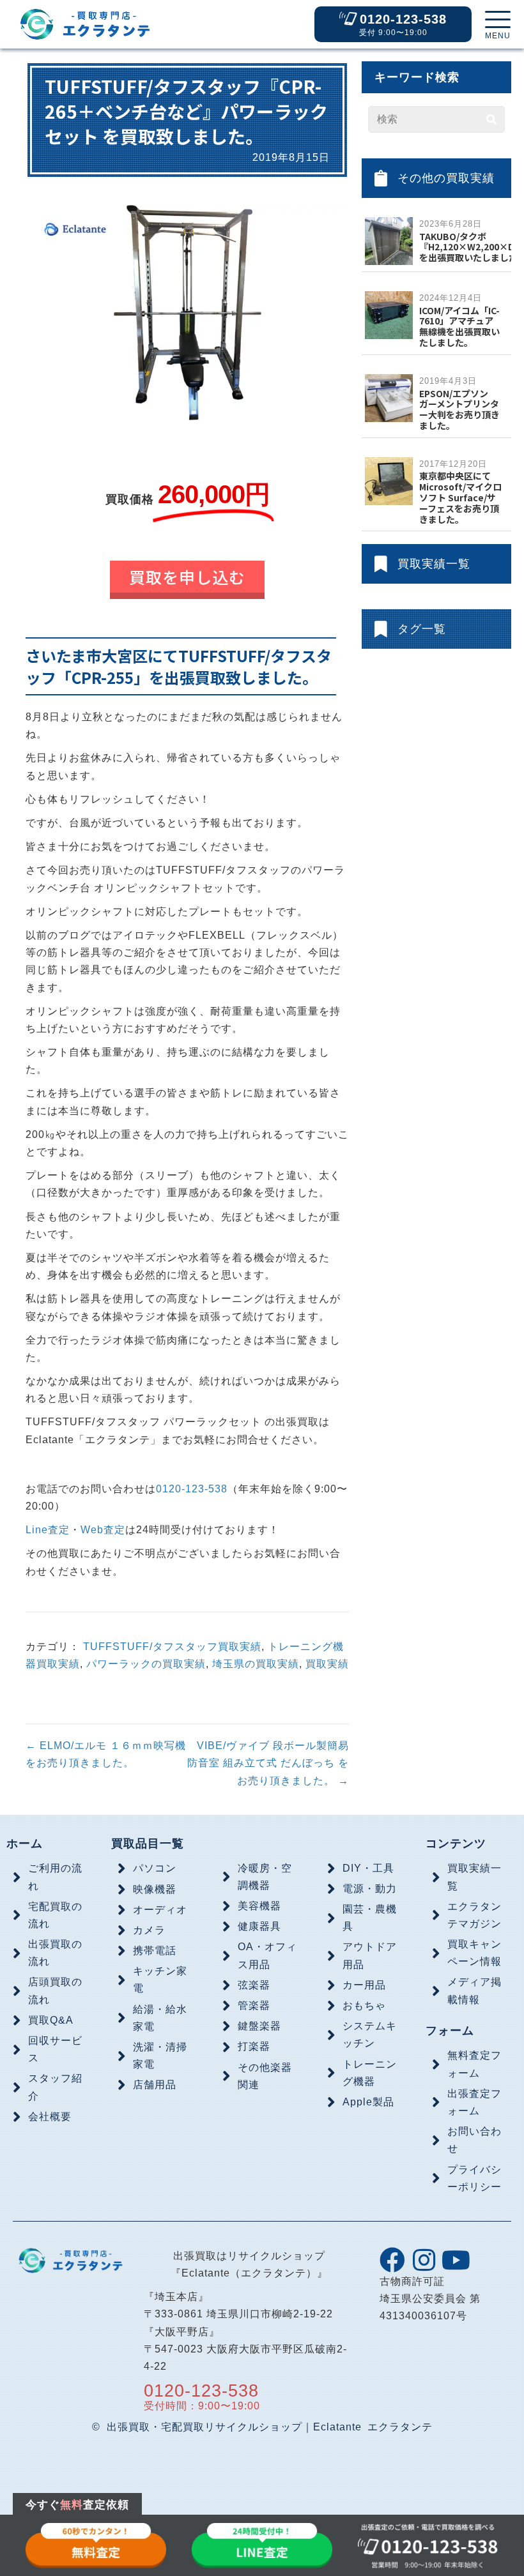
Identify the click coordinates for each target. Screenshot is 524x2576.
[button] (498, 26)
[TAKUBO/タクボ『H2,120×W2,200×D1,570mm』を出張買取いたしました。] (389, 240)
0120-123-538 (192, 1489)
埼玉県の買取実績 (256, 1664)
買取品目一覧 (148, 1844)
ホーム (25, 1844)
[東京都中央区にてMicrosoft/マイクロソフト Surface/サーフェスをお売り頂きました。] (389, 481)
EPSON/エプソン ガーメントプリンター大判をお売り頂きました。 (459, 409)
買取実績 (327, 1664)
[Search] (491, 119)
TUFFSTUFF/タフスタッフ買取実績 (172, 1647)
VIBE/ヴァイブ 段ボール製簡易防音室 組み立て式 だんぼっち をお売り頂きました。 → (268, 1763)
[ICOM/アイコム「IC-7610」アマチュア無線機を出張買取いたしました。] (389, 314)
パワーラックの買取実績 (146, 1664)
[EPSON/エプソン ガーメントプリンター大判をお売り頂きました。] (389, 398)
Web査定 (103, 1530)
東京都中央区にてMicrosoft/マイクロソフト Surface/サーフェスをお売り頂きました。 (460, 497)
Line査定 (48, 1530)
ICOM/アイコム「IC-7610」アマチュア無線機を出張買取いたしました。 (459, 326)
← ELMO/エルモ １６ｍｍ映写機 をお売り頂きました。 (106, 1754)
